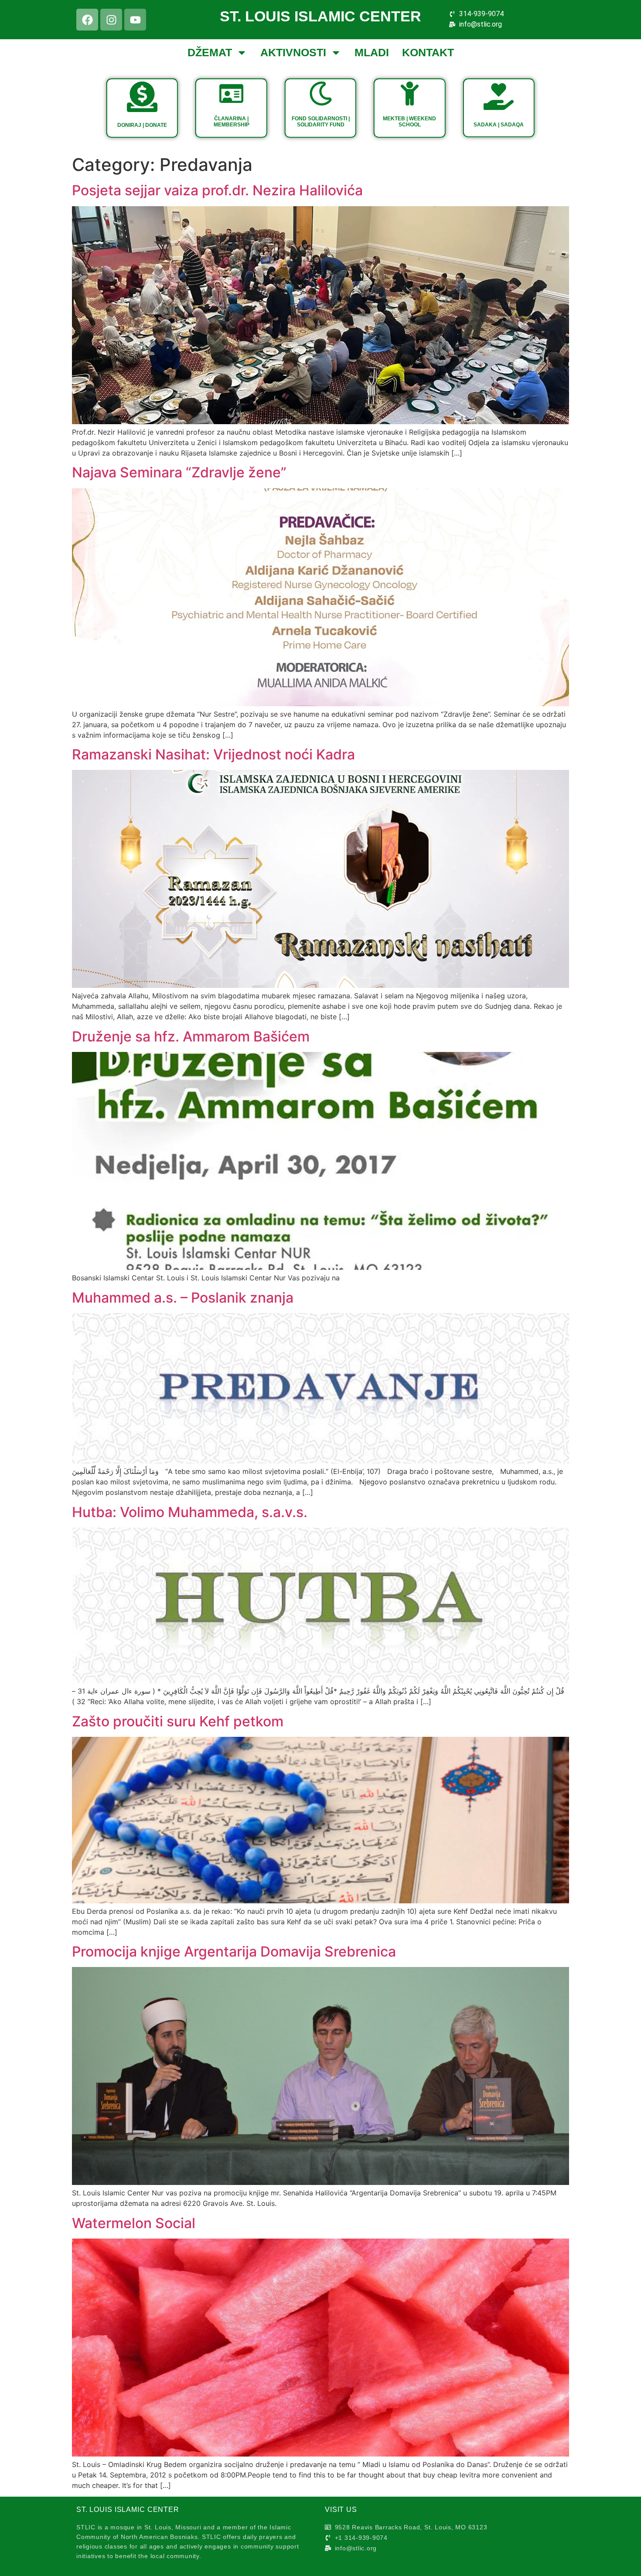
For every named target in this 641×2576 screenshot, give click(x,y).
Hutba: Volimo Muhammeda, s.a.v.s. (190, 1512)
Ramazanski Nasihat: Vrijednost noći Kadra (213, 754)
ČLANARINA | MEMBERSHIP (232, 122)
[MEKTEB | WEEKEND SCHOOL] (410, 94)
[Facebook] (87, 20)
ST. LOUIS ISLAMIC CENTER (320, 16)
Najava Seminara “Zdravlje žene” (179, 472)
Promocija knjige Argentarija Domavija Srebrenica (234, 1952)
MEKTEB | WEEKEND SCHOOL (409, 122)
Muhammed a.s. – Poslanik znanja (183, 1298)
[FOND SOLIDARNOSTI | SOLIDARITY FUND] (321, 94)
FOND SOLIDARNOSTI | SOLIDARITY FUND (321, 122)
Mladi (372, 52)
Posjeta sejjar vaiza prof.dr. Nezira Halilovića (217, 190)
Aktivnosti (293, 52)
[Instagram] (111, 20)
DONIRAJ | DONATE (142, 125)
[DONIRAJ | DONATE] (142, 97)
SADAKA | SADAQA (499, 125)
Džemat (210, 52)
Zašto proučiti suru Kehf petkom (178, 1721)
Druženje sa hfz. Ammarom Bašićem (191, 1036)
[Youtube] (135, 20)
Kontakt (428, 52)
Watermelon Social (134, 2223)
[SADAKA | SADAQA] (499, 97)
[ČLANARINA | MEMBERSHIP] (231, 94)
